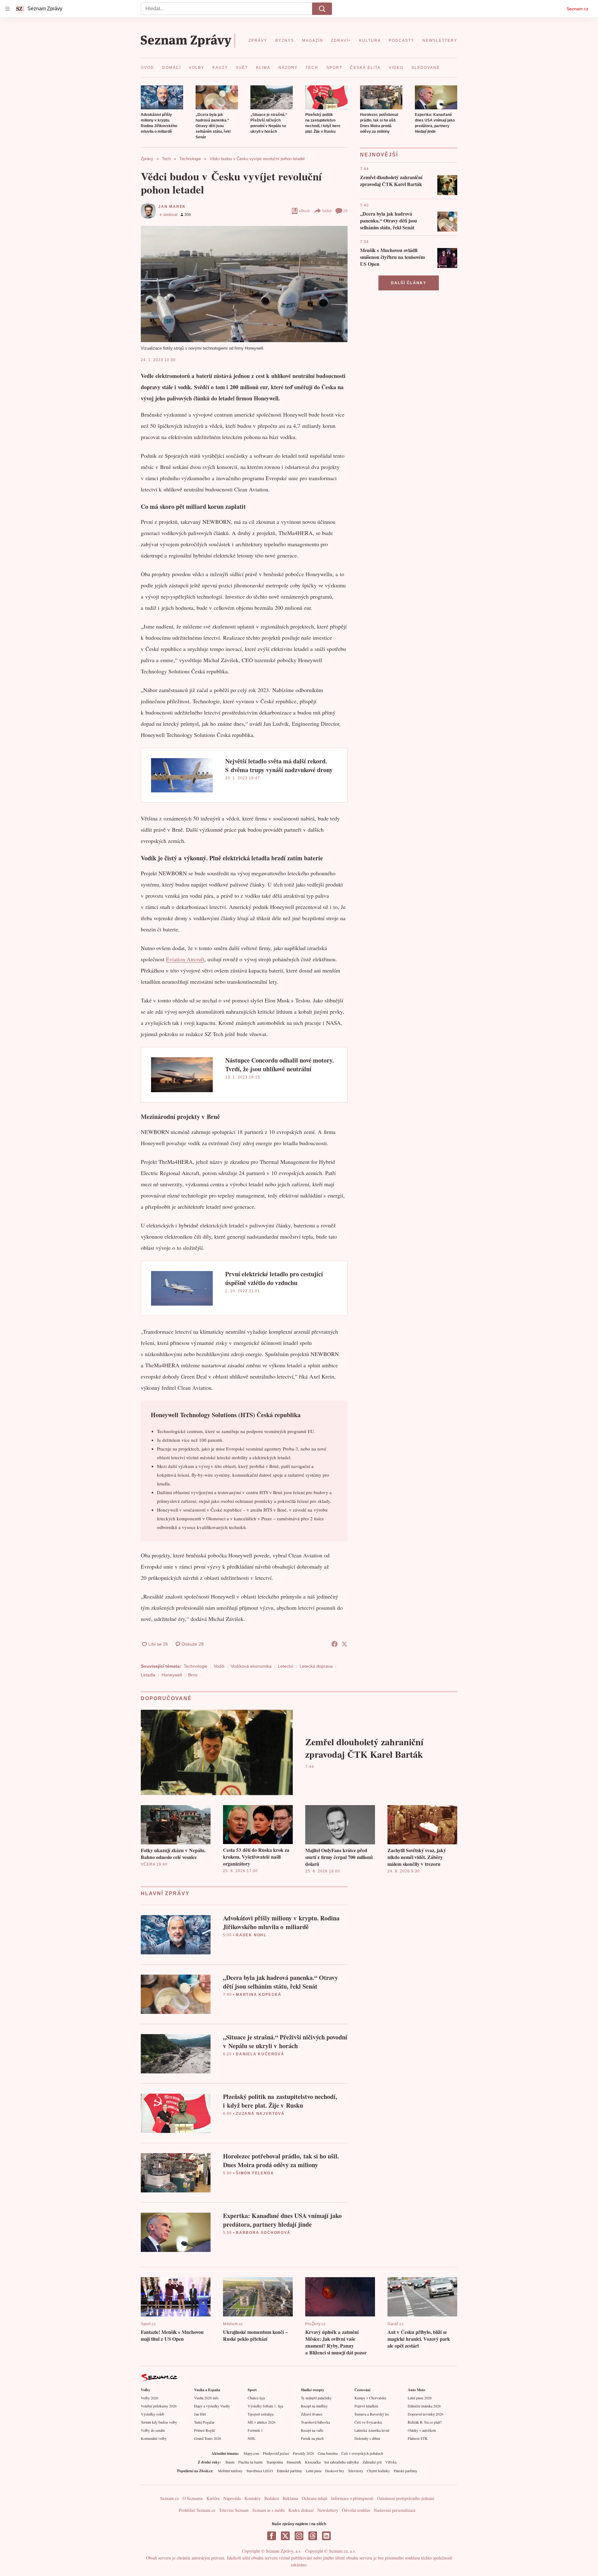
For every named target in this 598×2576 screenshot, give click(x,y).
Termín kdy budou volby (159, 2422)
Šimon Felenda (255, 2173)
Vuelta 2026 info (206, 2398)
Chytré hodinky (378, 2471)
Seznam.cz (577, 9)
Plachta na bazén (250, 2462)
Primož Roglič (205, 2430)
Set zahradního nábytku (342, 2462)
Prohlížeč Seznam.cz (197, 2510)
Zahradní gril (372, 2462)
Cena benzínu (328, 2453)
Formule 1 (255, 2430)
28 (345, 211)
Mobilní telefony (230, 2471)
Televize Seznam (234, 2510)
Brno (193, 1675)
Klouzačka (313, 2462)
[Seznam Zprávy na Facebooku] (272, 2536)
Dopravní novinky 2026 (425, 2414)
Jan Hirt (200, 2414)
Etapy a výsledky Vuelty (212, 2406)
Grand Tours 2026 (208, 2438)
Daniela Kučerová (260, 2054)
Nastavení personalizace (395, 2510)
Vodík (219, 1666)
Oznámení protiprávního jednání (406, 2498)
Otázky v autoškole (422, 2430)
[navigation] (7, 9)
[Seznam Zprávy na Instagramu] (299, 2536)
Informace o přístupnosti (352, 2498)
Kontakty (253, 2498)
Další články (409, 283)
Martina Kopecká (259, 1995)
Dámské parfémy (290, 2471)
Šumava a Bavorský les (372, 2414)
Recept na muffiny (314, 2406)
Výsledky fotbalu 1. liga (265, 2406)
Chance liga (256, 2398)
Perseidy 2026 (303, 2453)
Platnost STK (418, 2438)
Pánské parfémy (406, 2471)
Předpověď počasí (276, 2453)
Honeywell (172, 1675)
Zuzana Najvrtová (260, 2114)
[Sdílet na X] (344, 1644)
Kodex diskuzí (301, 2510)
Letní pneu (314, 2471)
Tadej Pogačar (204, 2422)
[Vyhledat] (322, 9)
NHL (252, 2438)
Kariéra (213, 2498)
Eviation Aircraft (185, 959)
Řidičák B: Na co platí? (425, 2422)
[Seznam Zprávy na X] (285, 2536)
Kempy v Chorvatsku (370, 2398)
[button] (162, 97)
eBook (304, 211)
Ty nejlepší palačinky (316, 2398)
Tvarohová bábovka (315, 2422)
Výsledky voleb (152, 2414)
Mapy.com (251, 2453)
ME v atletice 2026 (261, 2422)
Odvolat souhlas (356, 2510)
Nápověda (232, 2498)
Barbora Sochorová (263, 2233)
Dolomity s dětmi (367, 2438)
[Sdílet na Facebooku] (335, 1644)
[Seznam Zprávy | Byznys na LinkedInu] (326, 2536)
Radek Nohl (251, 1935)
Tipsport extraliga (261, 2414)
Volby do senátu (153, 2430)
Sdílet (327, 211)
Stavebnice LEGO (260, 2471)
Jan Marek (172, 207)
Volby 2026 (149, 2398)
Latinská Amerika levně (372, 2430)
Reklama (290, 2498)
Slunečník (294, 2462)
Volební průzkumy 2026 (159, 2406)
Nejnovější (379, 155)
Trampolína (275, 2462)
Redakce (272, 2498)
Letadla (148, 1675)
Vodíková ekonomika (251, 1666)
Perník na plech (312, 2438)
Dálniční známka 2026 (424, 2406)
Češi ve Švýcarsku (368, 2422)
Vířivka (391, 2462)
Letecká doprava (316, 1666)
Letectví (286, 1666)
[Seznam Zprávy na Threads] (313, 2536)
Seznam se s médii (268, 2510)
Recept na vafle (312, 2430)
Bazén (230, 2462)
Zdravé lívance (312, 2414)
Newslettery (328, 2510)
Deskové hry (335, 2471)
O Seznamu (193, 2498)
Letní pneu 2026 (420, 2398)
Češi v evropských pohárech (362, 2453)
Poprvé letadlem (366, 2406)
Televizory (356, 2471)
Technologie (196, 1666)
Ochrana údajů (315, 2498)
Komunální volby (154, 2438)
